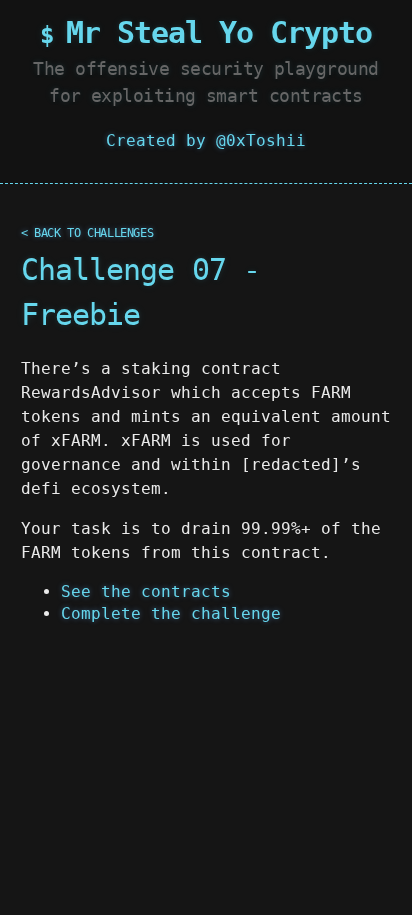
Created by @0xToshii (206, 140)
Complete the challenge (171, 613)
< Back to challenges (87, 233)
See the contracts (146, 591)
